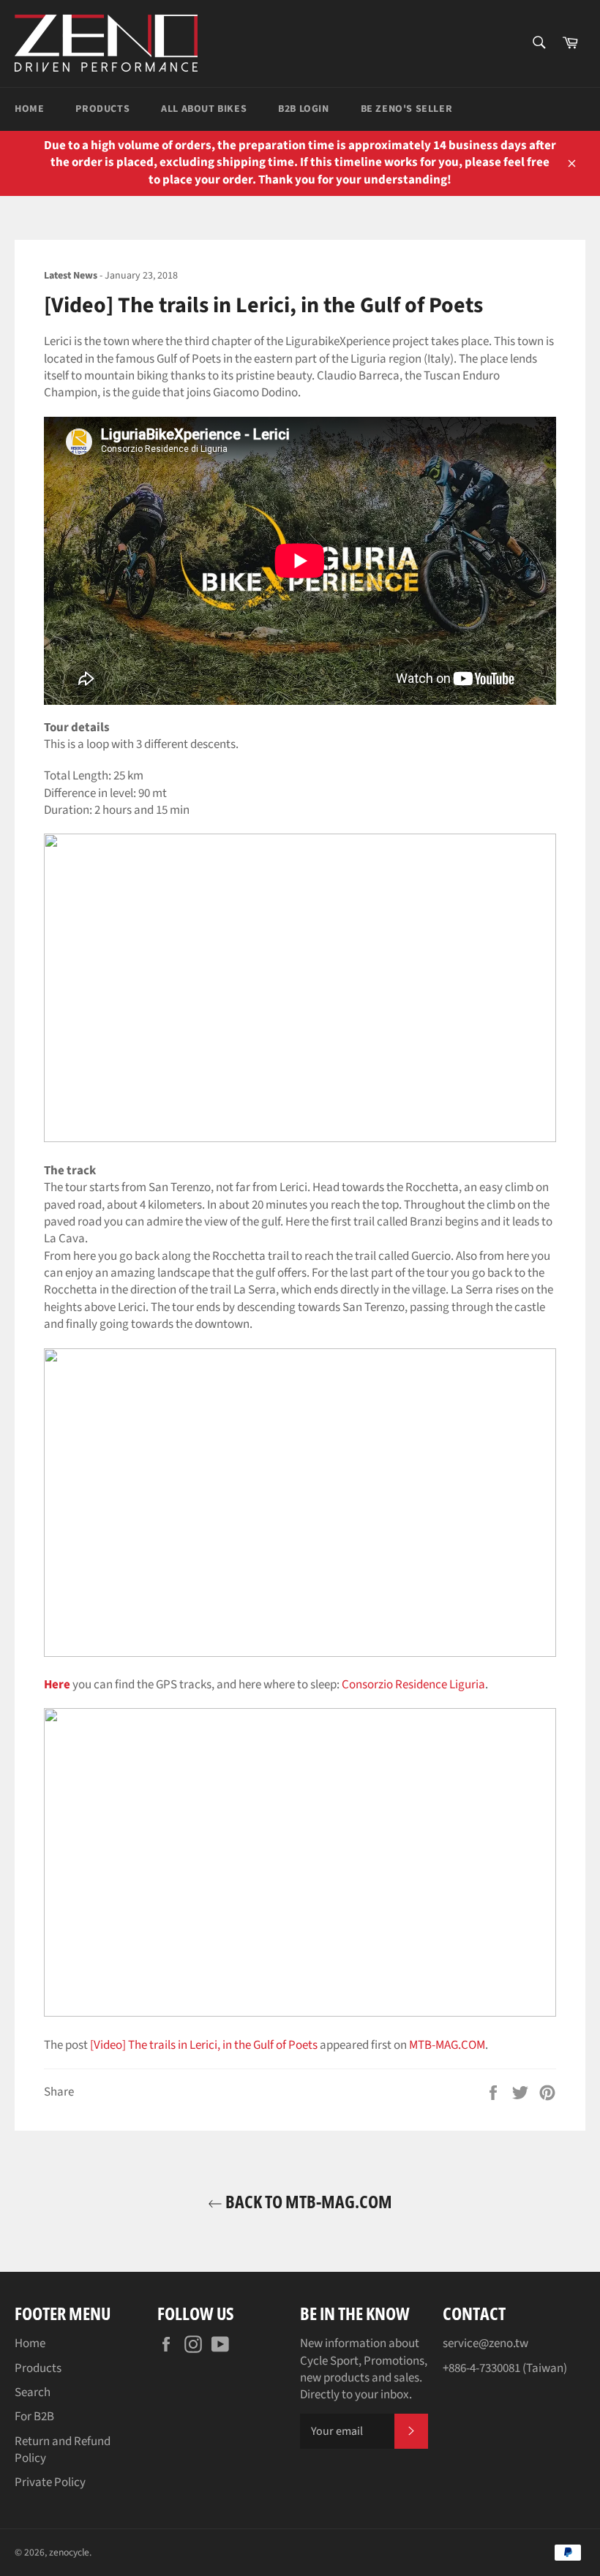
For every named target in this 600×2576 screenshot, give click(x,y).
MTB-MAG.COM (447, 2045)
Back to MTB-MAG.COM (307, 2201)
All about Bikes (204, 109)
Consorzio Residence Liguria (413, 1685)
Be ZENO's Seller (407, 109)
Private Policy (50, 2482)
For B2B (34, 2417)
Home (29, 109)
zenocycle (69, 2552)
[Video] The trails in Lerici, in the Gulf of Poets (204, 2045)
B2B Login (303, 109)
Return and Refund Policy (63, 2450)
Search (33, 2392)
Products (102, 109)
